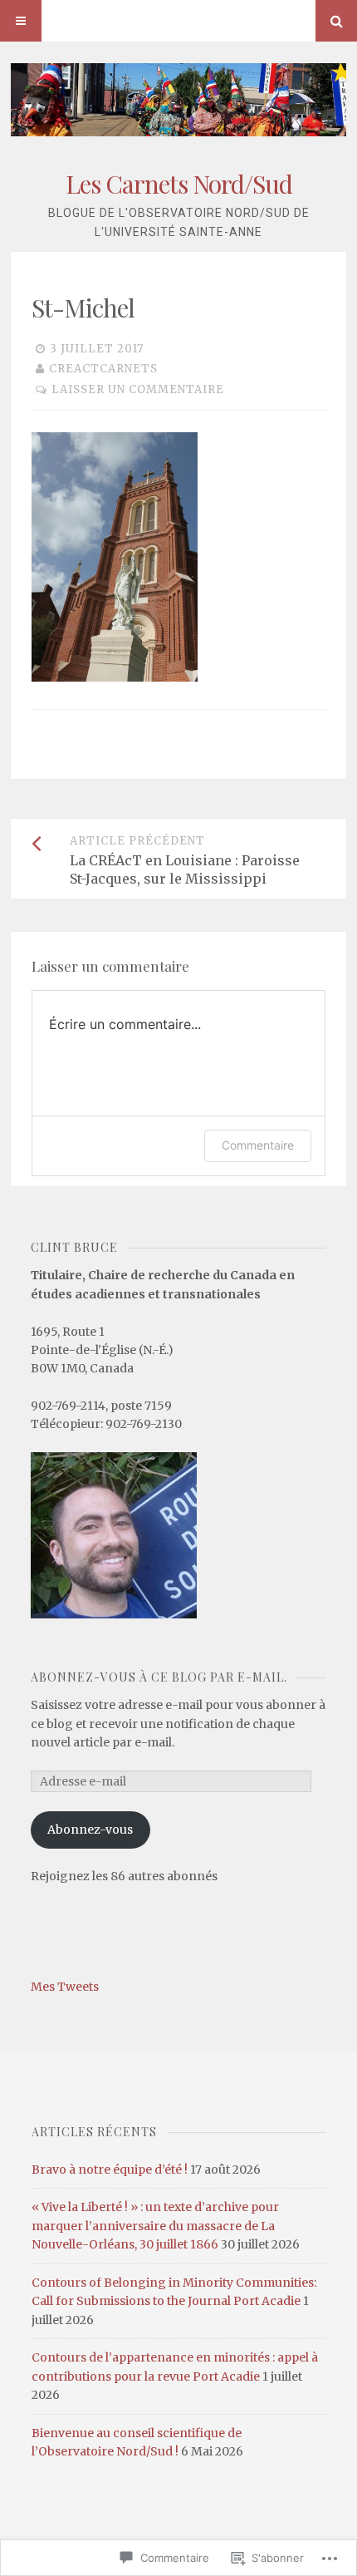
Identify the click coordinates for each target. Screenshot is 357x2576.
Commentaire (258, 1145)
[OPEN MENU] (21, 21)
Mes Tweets (65, 1987)
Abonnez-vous (90, 1830)
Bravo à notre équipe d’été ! (110, 2170)
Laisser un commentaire (138, 389)
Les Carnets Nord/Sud (179, 184)
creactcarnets (103, 369)
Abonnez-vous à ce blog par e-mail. (159, 1677)
